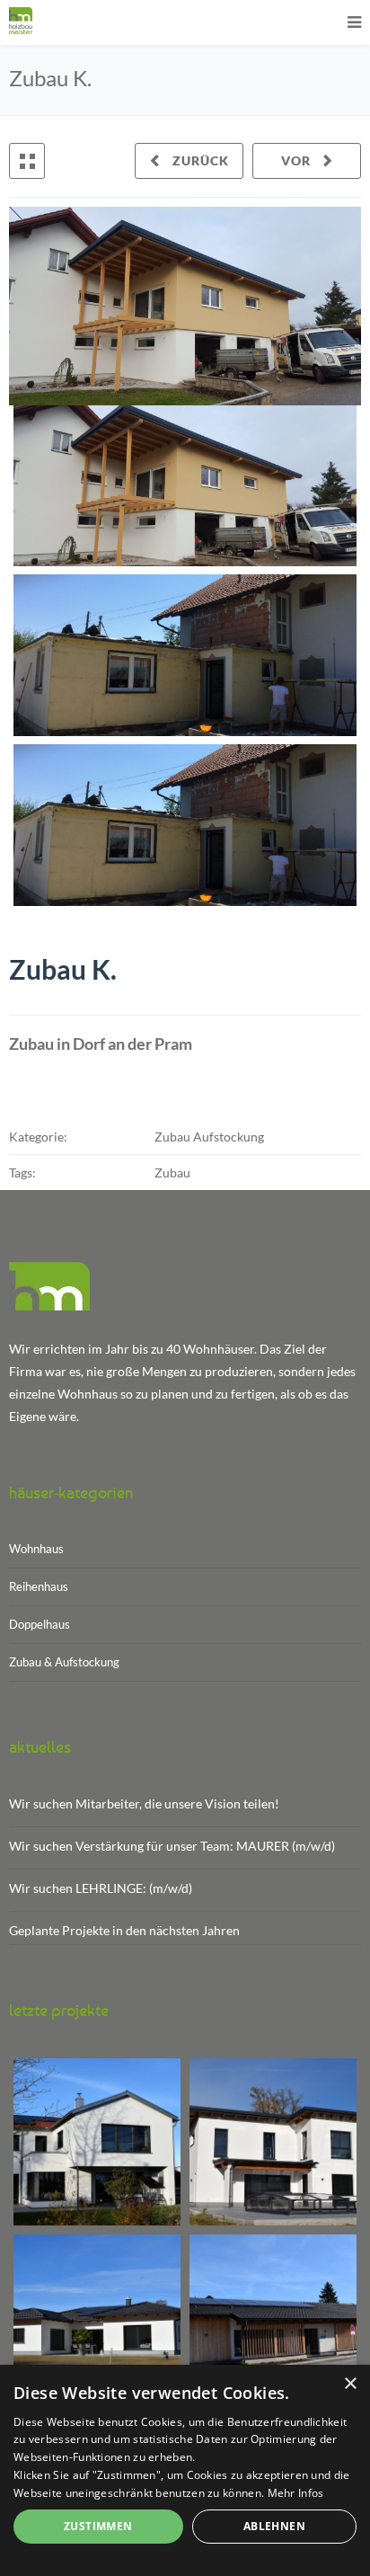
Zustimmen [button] (98, 2526)
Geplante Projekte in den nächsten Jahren (124, 1930)
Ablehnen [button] (274, 2526)
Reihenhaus (39, 1586)
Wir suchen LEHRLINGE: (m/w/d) (101, 1888)
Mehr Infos (296, 2493)
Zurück (199, 160)
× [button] (350, 2384)
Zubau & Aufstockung (64, 1662)
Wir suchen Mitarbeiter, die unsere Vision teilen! (144, 1803)
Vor (298, 160)
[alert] (185, 2470)
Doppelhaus (40, 1624)
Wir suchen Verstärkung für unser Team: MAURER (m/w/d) (172, 1846)
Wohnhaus (36, 1549)
